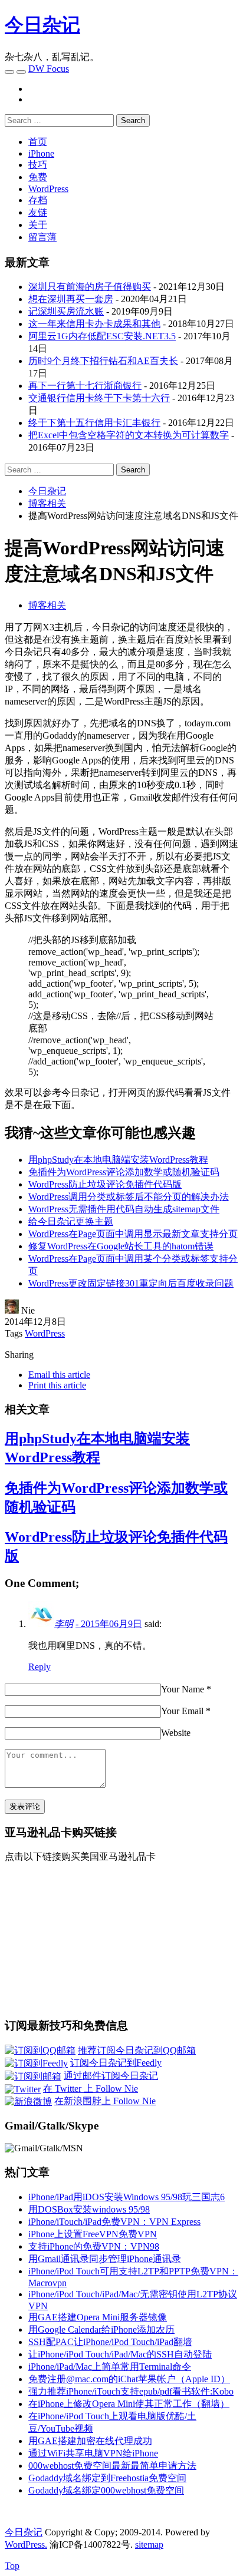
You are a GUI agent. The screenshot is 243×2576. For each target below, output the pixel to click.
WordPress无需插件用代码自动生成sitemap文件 (124, 1209)
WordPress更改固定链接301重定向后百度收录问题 (131, 1283)
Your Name (183, 1689)
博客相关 (47, 605)
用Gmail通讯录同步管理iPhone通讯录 (105, 2259)
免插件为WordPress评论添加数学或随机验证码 (124, 1172)
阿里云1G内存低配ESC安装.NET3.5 (102, 336)
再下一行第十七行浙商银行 (85, 386)
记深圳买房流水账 (66, 311)
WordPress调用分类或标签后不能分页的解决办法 (129, 1197)
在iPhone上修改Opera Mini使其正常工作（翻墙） (129, 2404)
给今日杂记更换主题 (71, 1221)
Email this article (59, 1375)
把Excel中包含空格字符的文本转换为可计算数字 (129, 435)
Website (176, 1733)
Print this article (57, 1385)
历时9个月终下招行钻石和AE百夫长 (103, 361)
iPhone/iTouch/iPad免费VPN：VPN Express (114, 2222)
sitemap (149, 2544)
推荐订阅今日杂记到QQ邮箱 (137, 2050)
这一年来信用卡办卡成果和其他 (94, 324)
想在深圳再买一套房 (71, 299)
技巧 (38, 165)
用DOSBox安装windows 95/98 (89, 2209)
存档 (38, 200)
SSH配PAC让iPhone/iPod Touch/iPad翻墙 (110, 2342)
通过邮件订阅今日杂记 (111, 2076)
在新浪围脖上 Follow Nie (105, 2101)
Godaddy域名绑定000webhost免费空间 (106, 2490)
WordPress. (26, 2544)
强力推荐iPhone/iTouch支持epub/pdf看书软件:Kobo (131, 2391)
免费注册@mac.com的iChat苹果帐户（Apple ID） (129, 2379)
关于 (38, 225)
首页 (38, 142)
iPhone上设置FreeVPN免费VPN (93, 2234)
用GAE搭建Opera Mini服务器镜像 (98, 2317)
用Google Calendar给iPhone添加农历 (101, 2329)
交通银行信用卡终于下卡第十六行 (99, 398)
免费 (38, 177)
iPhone (41, 153)
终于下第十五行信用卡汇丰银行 (94, 423)
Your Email (182, 1711)
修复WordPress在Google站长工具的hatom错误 (121, 1246)
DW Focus (49, 69)
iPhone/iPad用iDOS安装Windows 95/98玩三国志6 (127, 2197)
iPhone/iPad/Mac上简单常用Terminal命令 (110, 2367)
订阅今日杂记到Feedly (116, 2063)
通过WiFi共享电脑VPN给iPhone (93, 2453)
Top (12, 2566)
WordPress (48, 189)
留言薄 (42, 237)
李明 (64, 1624)
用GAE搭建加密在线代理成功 (90, 2441)
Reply (40, 1667)
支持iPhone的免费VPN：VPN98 (94, 2246)
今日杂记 (42, 25)
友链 (38, 212)
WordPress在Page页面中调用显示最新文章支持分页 (133, 1234)
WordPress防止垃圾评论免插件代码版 (105, 1184)
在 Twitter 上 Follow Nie (91, 2089)
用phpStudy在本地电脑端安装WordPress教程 (118, 1160)
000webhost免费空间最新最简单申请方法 (112, 2466)
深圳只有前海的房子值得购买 (90, 287)
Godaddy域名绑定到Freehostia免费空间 (107, 2478)
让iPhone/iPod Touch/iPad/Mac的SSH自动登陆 (120, 2354)
